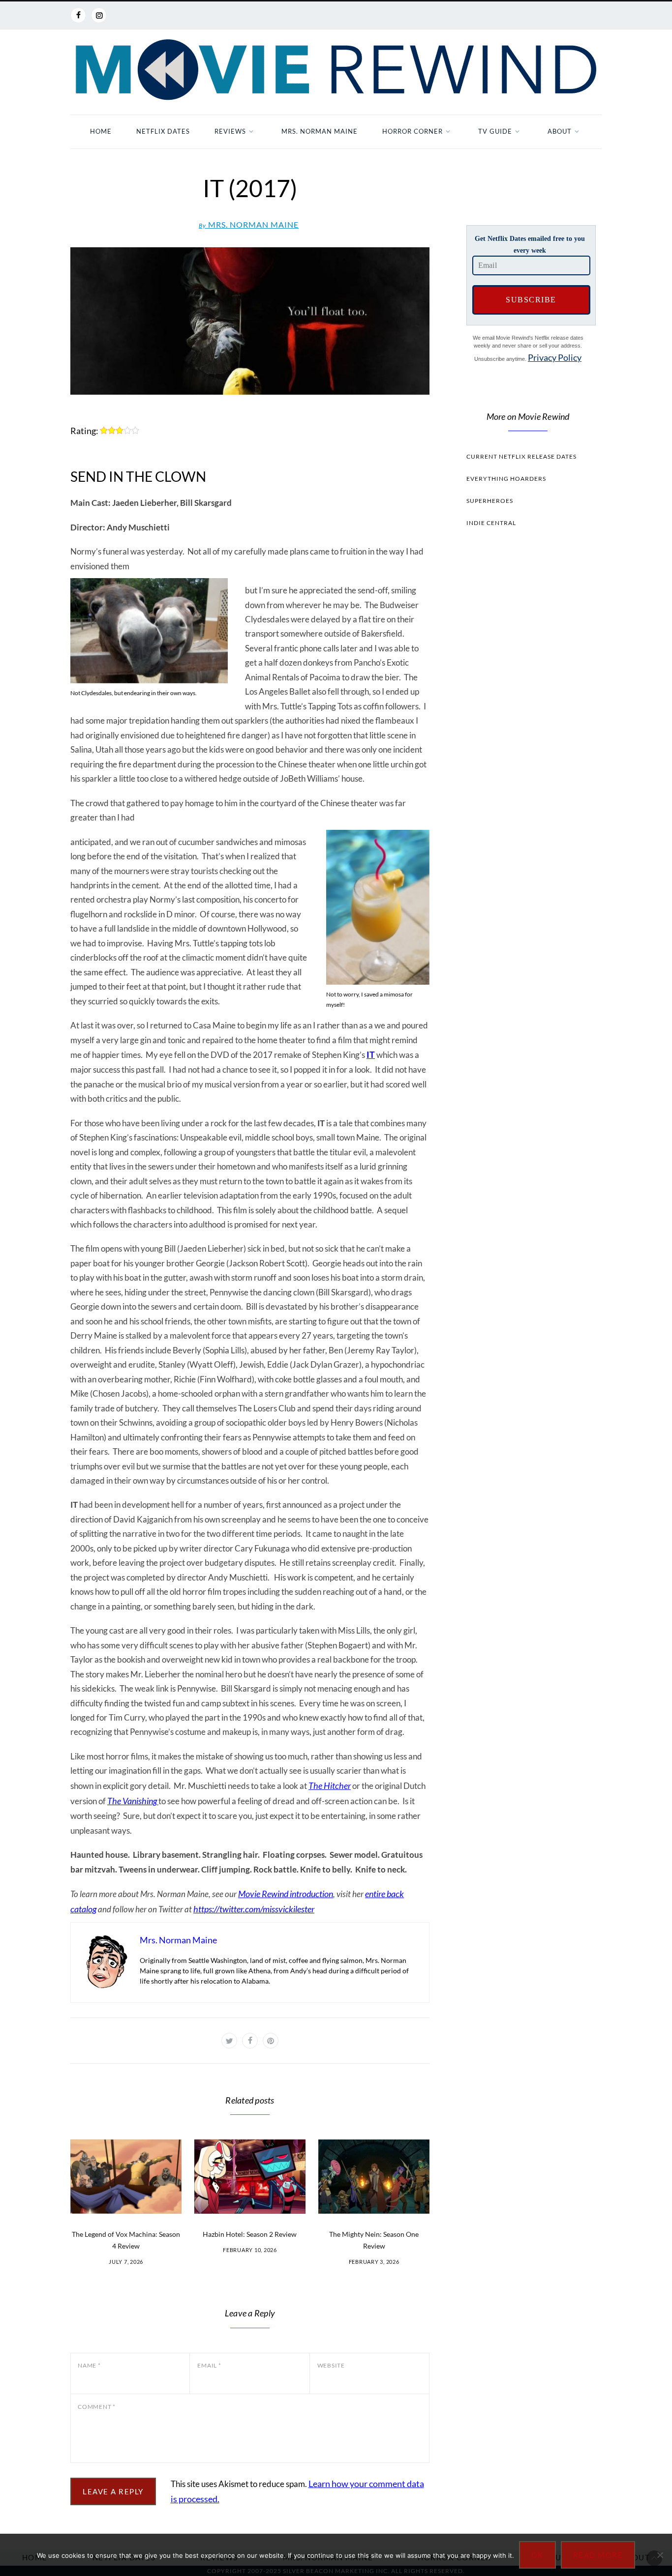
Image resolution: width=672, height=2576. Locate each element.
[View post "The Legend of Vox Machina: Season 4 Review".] (126, 2177)
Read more (598, 2555)
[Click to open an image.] (250, 321)
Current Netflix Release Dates (521, 456)
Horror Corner (412, 131)
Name (89, 2365)
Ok (537, 2555)
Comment (97, 2407)
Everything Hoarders (506, 479)
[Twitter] (229, 2041)
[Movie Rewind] (336, 70)
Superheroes (490, 501)
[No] (660, 2555)
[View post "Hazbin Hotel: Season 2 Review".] (250, 2177)
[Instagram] (99, 15)
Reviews (230, 131)
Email (209, 2365)
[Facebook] (78, 15)
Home (101, 131)
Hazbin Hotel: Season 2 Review (250, 2234)
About (560, 131)
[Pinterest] (271, 2041)
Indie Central (491, 523)
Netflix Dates (163, 131)
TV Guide (495, 131)
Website (331, 2365)
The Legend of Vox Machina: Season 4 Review (126, 2240)
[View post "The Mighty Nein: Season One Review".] (374, 2177)
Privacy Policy (555, 357)
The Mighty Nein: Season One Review (374, 2240)
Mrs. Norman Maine (320, 131)
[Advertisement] (528, 721)
